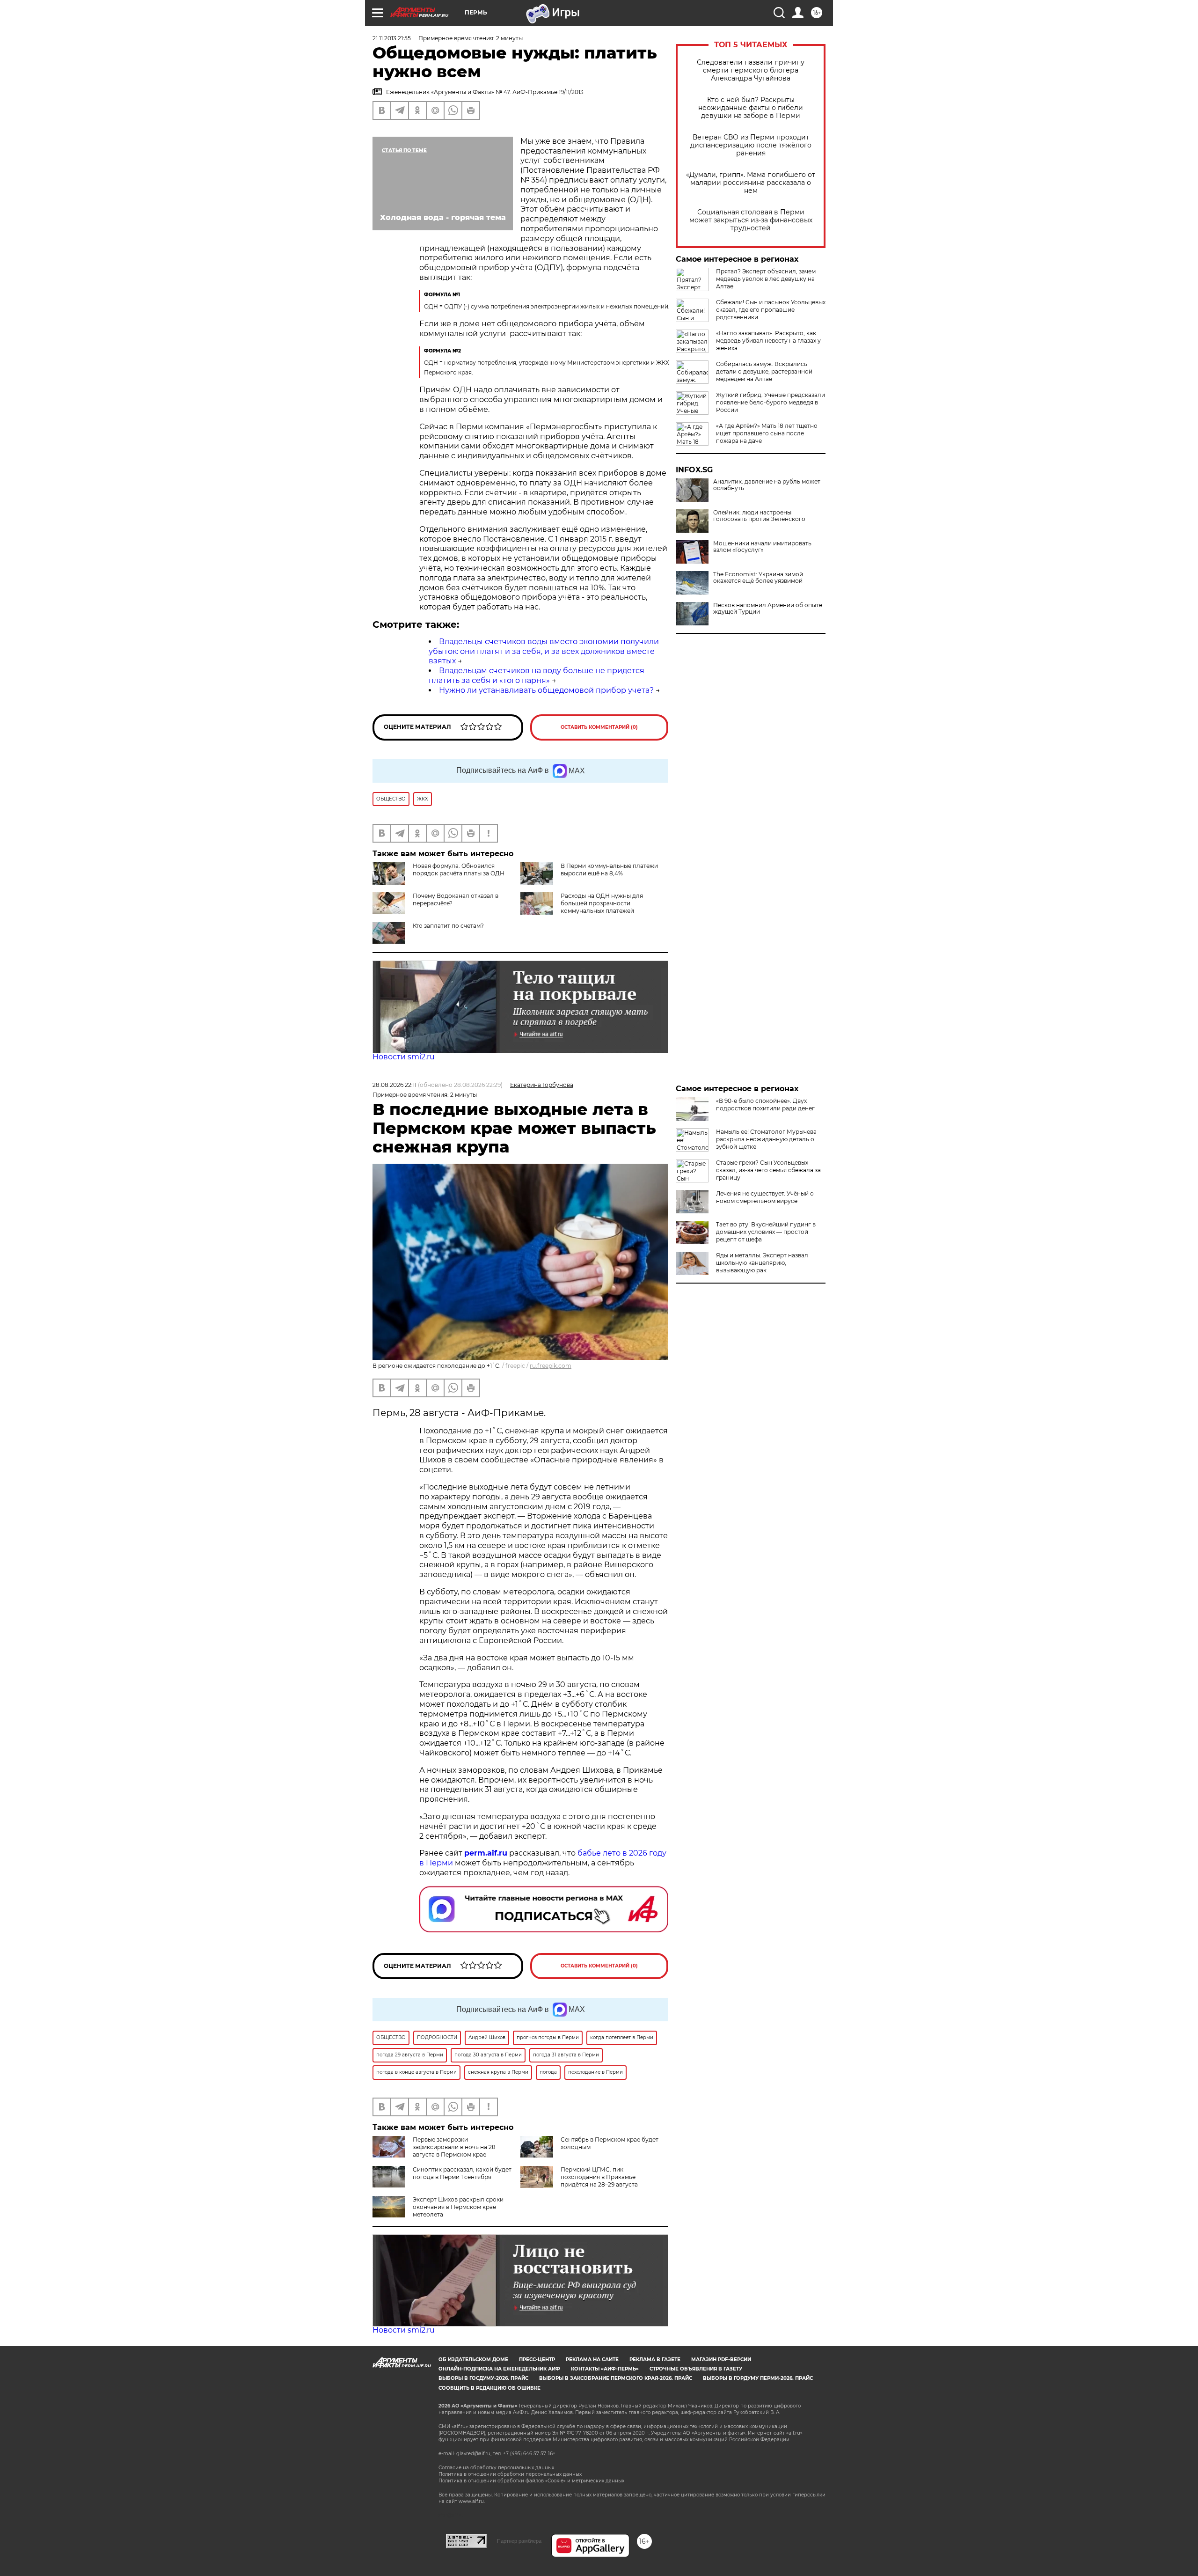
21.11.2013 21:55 (392, 38)
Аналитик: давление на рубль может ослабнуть (767, 485)
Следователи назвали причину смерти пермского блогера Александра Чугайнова (751, 70)
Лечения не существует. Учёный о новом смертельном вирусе (765, 1197)
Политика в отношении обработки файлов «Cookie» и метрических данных (531, 2481)
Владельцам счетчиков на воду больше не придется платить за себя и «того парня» (537, 675)
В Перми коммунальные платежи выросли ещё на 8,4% (609, 870)
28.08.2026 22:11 (394, 1085)
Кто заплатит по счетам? (448, 926)
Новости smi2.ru (404, 1057)
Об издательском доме (473, 2359)
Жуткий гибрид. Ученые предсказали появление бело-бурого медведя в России (771, 402)
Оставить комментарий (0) (599, 727)
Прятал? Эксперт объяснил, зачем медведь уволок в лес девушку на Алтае (766, 279)
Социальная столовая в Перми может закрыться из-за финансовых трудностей (751, 220)
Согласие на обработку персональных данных (496, 2468)
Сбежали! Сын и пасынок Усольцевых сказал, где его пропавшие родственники (771, 310)
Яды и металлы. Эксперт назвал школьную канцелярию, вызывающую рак (762, 1263)
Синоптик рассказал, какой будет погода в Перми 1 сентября (462, 2173)
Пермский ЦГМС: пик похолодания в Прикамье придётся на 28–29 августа (599, 2177)
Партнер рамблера (519, 2541)
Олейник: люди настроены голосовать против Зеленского (759, 516)
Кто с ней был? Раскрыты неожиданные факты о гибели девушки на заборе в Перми (751, 108)
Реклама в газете (655, 2359)
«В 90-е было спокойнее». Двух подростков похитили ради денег (765, 1105)
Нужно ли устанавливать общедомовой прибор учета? (546, 690)
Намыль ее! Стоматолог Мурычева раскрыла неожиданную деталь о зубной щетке (766, 1139)
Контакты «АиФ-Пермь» (605, 2369)
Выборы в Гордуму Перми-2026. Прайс (758, 2378)
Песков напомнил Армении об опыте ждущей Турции (768, 609)
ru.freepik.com (551, 1366)
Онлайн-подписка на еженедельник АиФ (499, 2369)
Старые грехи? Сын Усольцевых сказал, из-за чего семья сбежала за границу (768, 1170)
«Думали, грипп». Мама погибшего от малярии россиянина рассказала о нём (751, 183)
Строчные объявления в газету (696, 2369)
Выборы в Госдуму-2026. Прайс (483, 2378)
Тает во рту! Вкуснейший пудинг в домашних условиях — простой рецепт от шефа (766, 1232)
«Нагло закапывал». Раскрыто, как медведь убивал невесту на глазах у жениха (768, 341)
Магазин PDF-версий (721, 2359)
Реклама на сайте (592, 2359)
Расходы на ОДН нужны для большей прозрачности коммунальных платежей (602, 903)
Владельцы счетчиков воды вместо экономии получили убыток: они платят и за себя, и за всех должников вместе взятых (544, 651)
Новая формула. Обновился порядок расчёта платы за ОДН (459, 870)
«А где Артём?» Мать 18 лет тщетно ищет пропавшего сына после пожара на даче (767, 433)
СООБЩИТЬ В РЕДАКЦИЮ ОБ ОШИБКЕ (489, 2388)
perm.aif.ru (486, 1853)
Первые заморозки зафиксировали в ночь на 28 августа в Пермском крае (454, 2147)
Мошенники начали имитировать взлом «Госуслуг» (762, 547)
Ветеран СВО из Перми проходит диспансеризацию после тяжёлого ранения (751, 145)
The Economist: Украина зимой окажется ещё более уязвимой (758, 578)
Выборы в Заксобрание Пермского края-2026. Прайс (616, 2378)
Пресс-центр (537, 2359)
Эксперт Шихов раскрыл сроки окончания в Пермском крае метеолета (458, 2207)
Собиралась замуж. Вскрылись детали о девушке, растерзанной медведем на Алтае (764, 371)
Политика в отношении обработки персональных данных (510, 2474)
